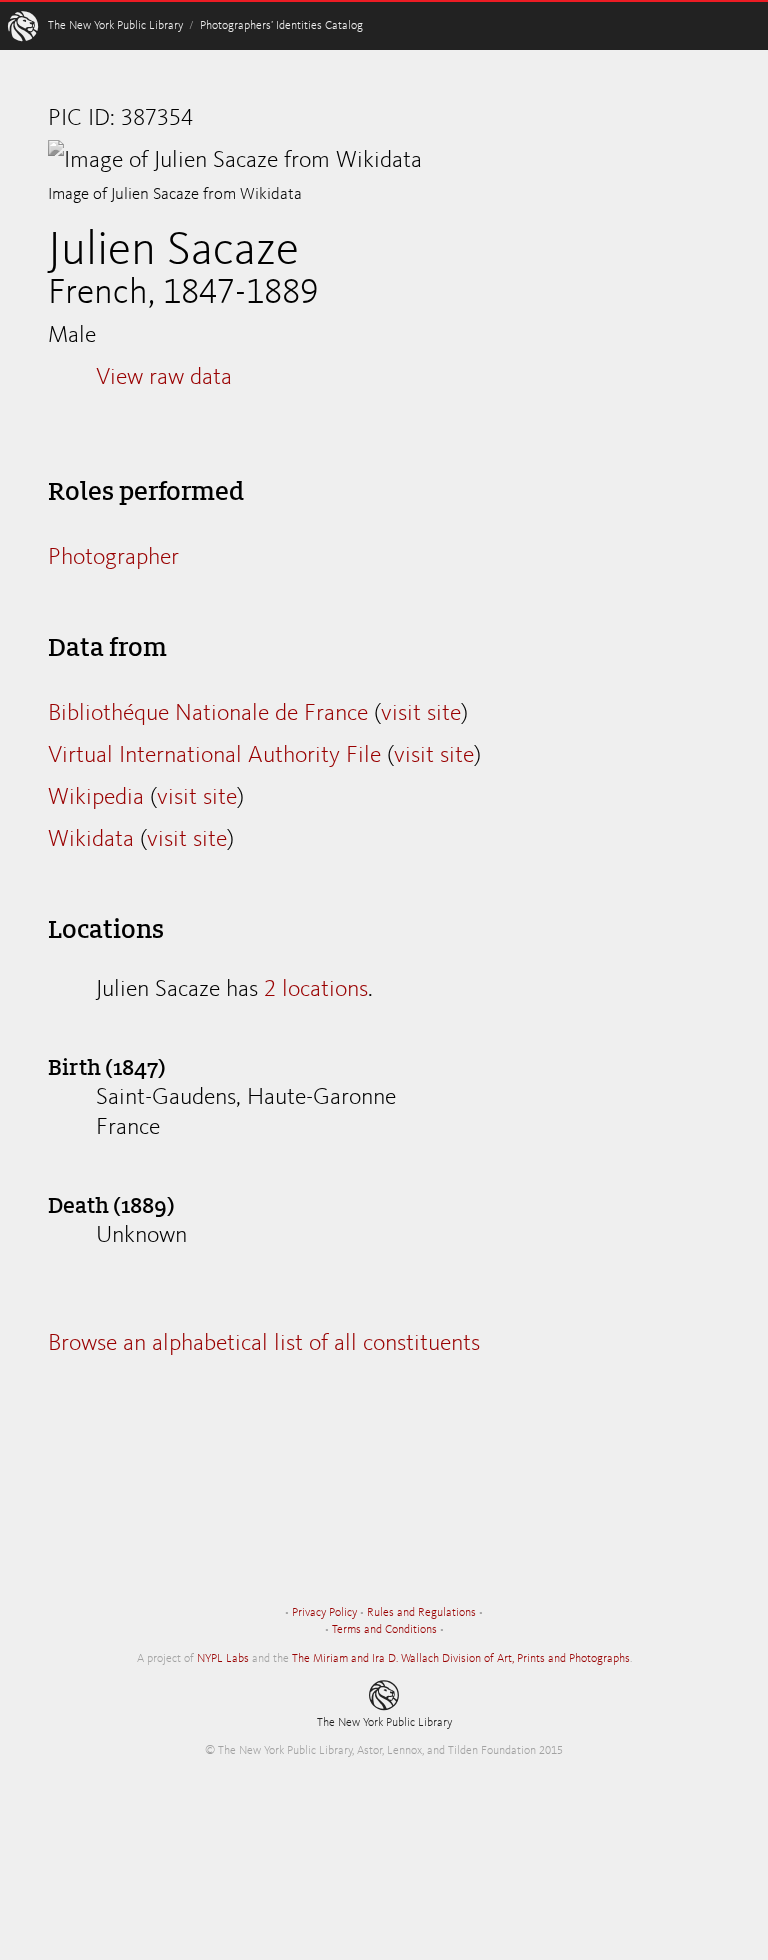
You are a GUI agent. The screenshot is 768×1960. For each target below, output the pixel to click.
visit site (421, 714)
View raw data (164, 378)
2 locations (316, 990)
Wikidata (91, 840)
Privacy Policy (324, 1613)
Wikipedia (96, 798)
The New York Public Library (115, 26)
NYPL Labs (223, 1659)
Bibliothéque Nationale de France (208, 714)
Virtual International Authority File (214, 756)
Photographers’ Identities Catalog (281, 26)
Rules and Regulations (421, 1613)
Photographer (113, 558)
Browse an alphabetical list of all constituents (264, 1344)
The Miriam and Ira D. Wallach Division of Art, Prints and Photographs (461, 1659)
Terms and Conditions (384, 1630)
